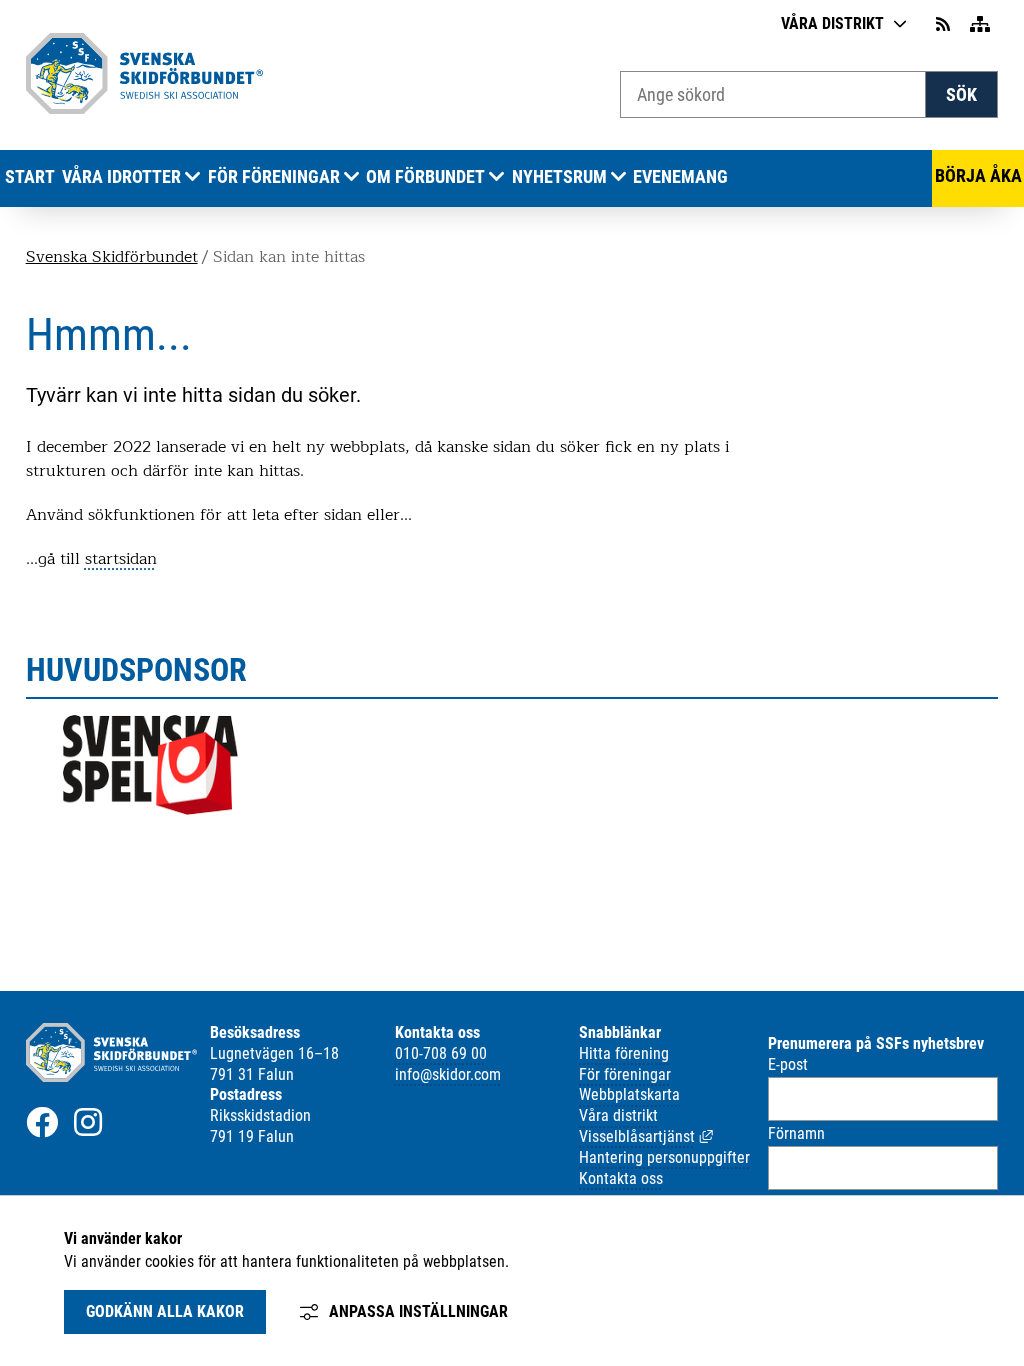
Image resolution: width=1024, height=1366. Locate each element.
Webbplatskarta (629, 1094)
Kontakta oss (621, 1178)
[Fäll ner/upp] (192, 177)
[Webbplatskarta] (980, 24)
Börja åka (978, 176)
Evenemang (680, 177)
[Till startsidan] (145, 108)
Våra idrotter (121, 177)
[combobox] (773, 94)
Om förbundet (425, 177)
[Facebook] (42, 1122)
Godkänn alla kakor (165, 1311)
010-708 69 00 (441, 1053)
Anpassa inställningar (418, 1311)
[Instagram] (88, 1122)
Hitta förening (624, 1053)
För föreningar (274, 177)
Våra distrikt (832, 23)
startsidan (121, 559)
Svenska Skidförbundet (112, 257)
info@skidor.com (448, 1074)
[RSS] (945, 24)
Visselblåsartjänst (646, 1136)
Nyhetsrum (559, 177)
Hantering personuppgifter (664, 1157)
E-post (788, 1064)
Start (30, 177)
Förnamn (796, 1133)
